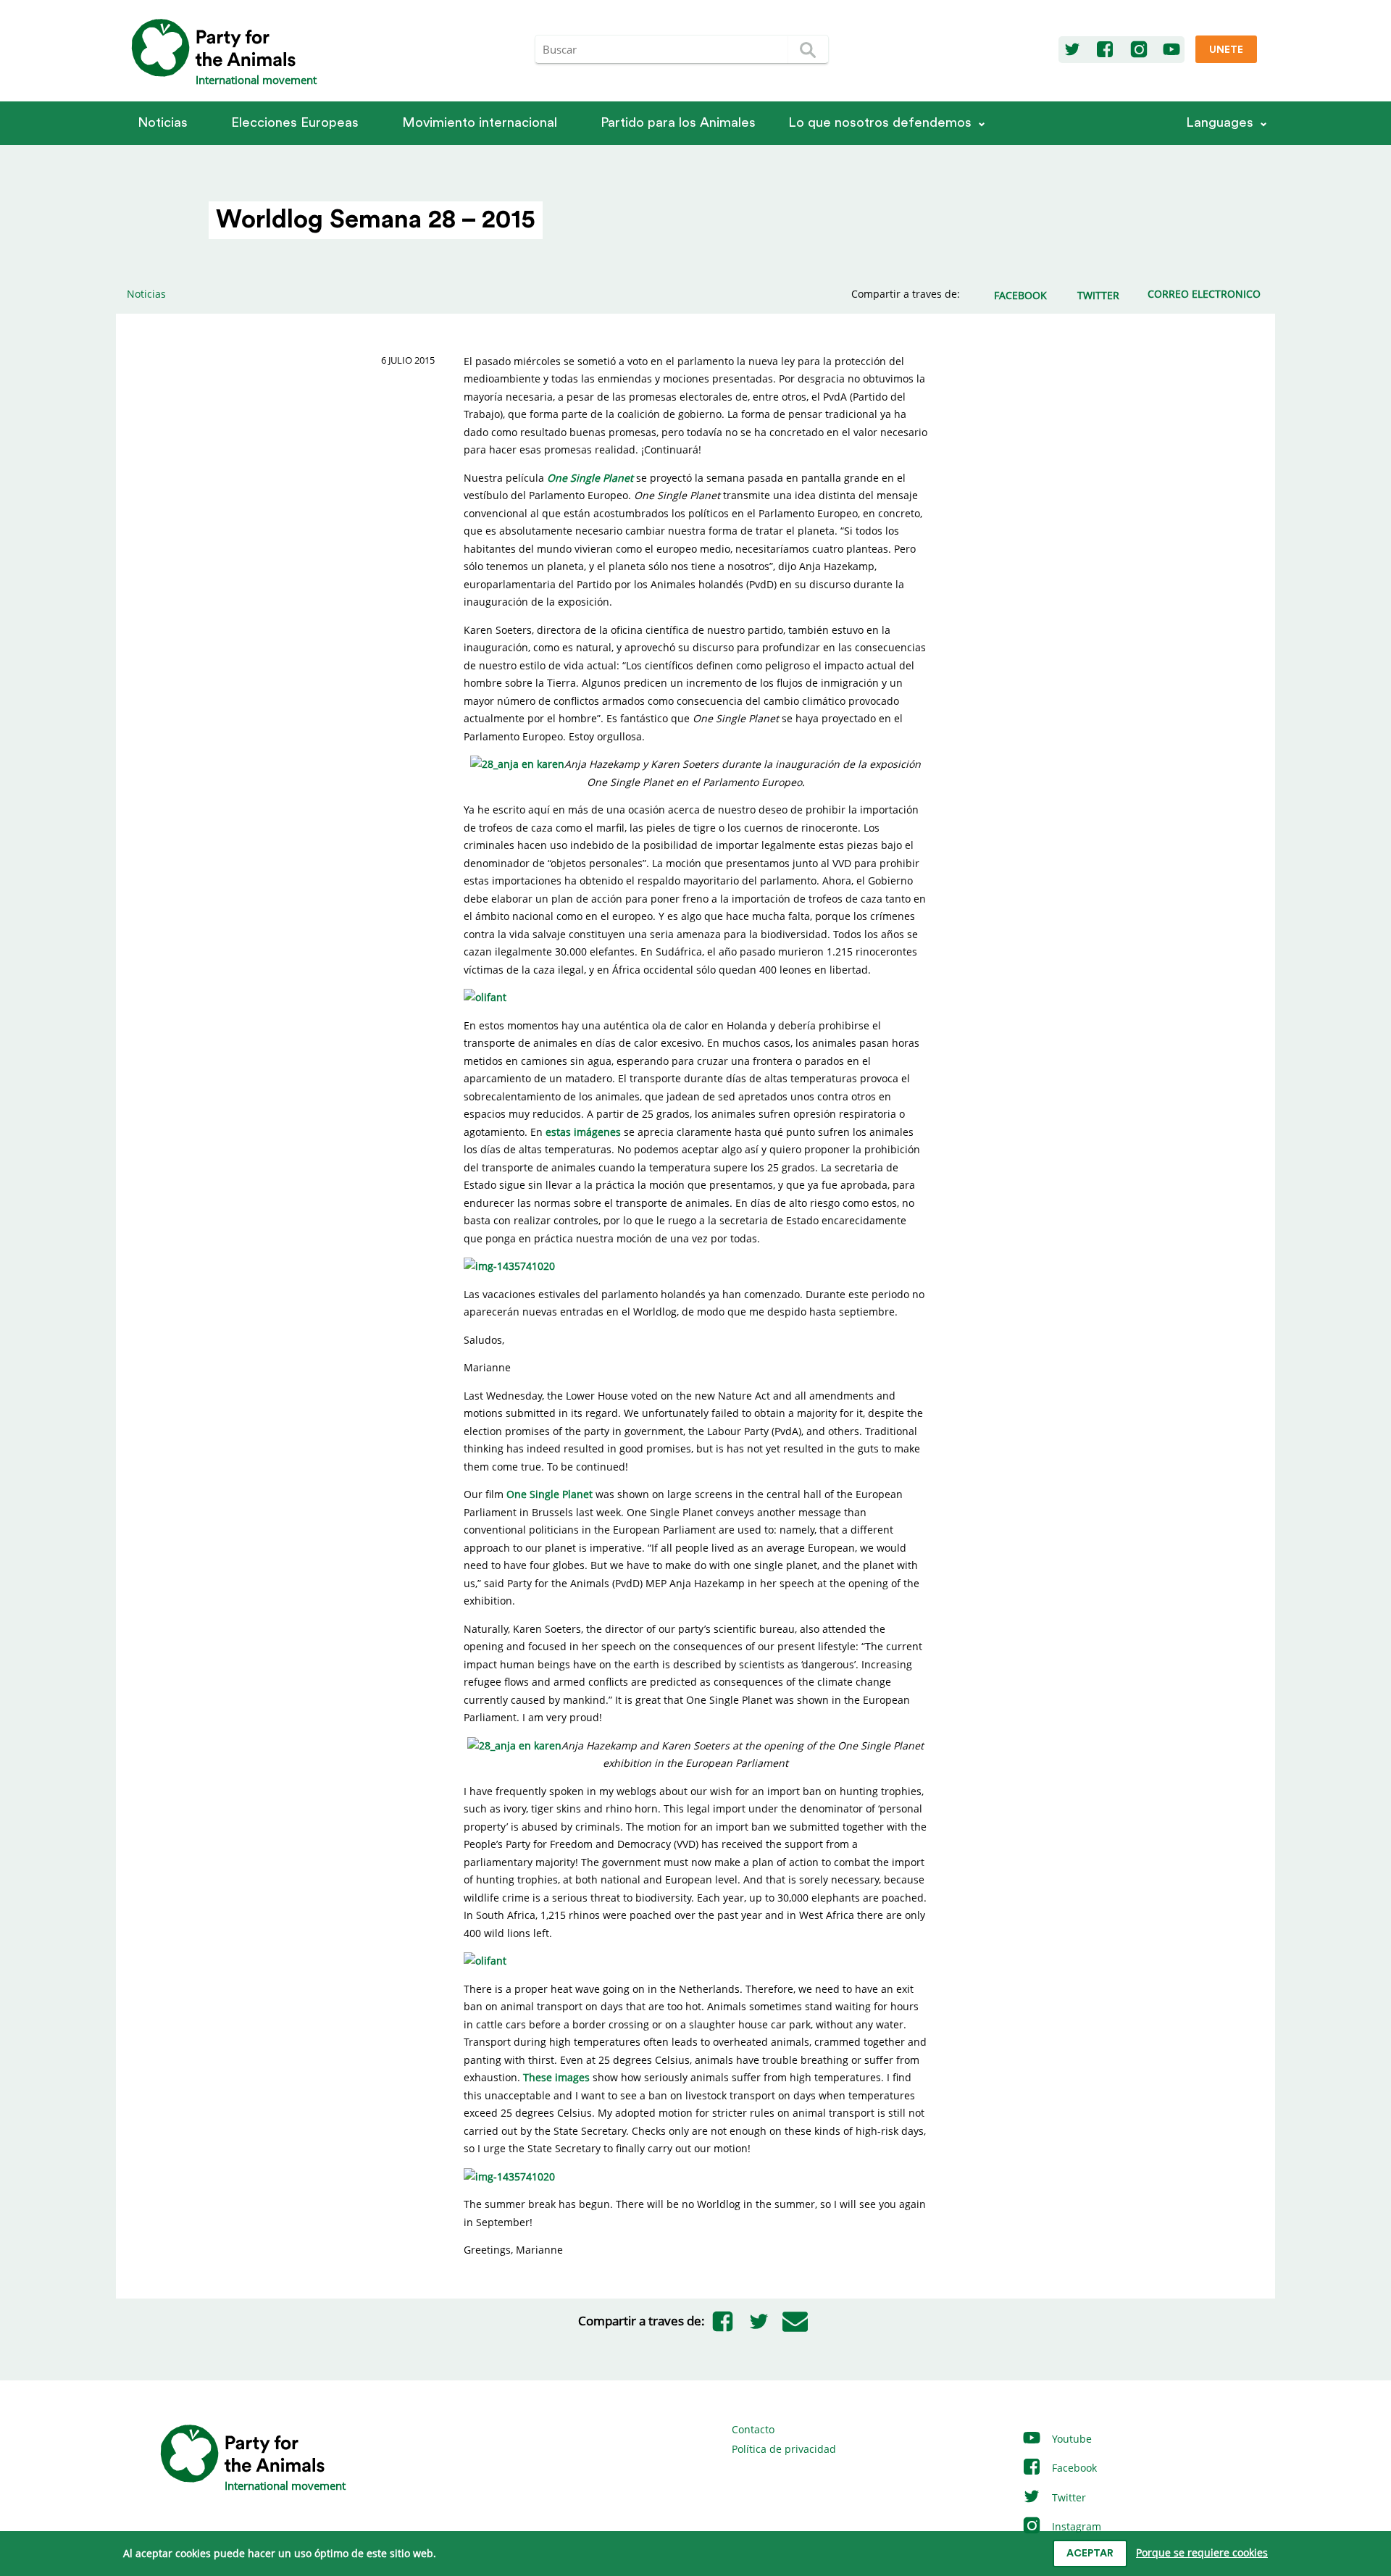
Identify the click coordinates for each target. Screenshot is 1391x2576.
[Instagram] (1139, 50)
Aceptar (1090, 2554)
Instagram (1075, 2526)
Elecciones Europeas (295, 123)
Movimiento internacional (480, 123)
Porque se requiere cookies (1202, 2552)
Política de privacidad (784, 2449)
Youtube (1070, 2439)
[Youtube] (1171, 50)
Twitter (1068, 2497)
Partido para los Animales (678, 123)
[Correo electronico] (795, 2321)
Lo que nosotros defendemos (880, 123)
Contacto (753, 2429)
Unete (1226, 50)
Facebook (1073, 2468)
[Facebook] (1105, 50)
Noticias (163, 123)
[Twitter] (1072, 50)
